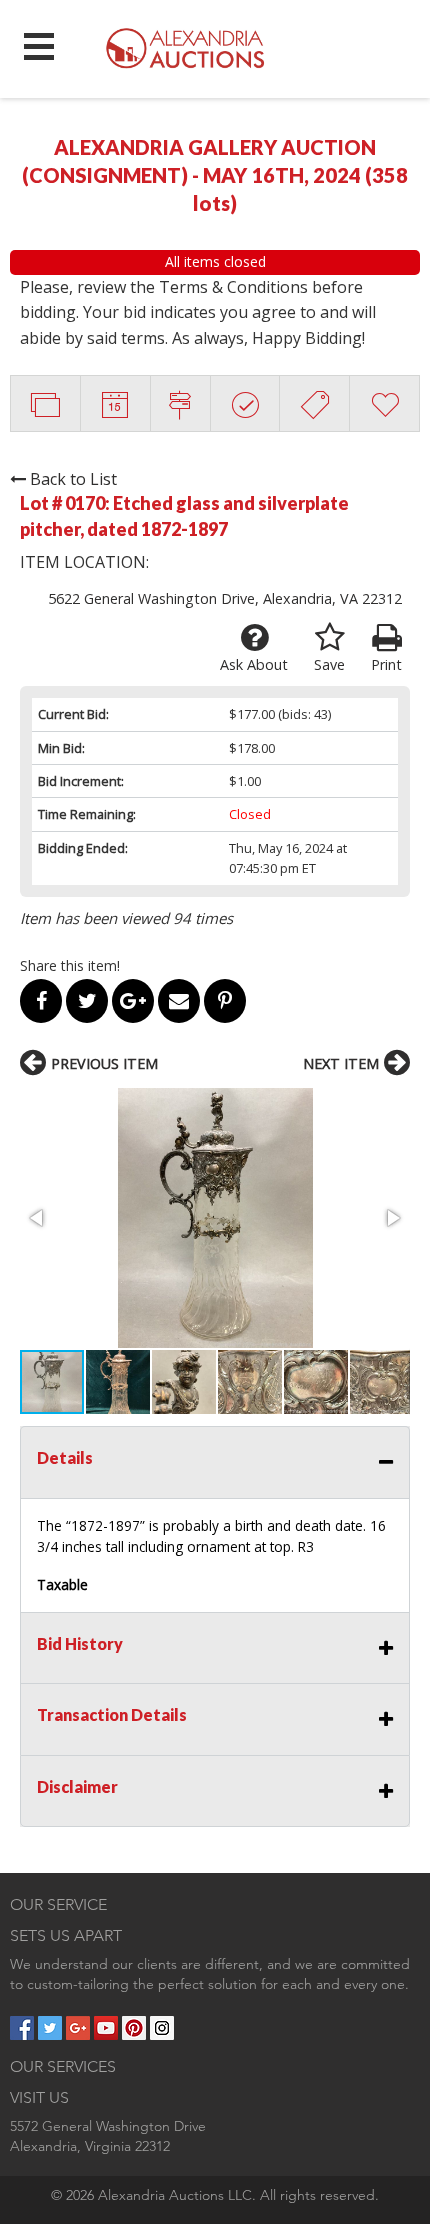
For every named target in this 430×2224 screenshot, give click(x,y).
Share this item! (70, 965)
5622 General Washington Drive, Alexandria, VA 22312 (225, 598)
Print (386, 664)
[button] (215, 1218)
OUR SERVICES (63, 2066)
